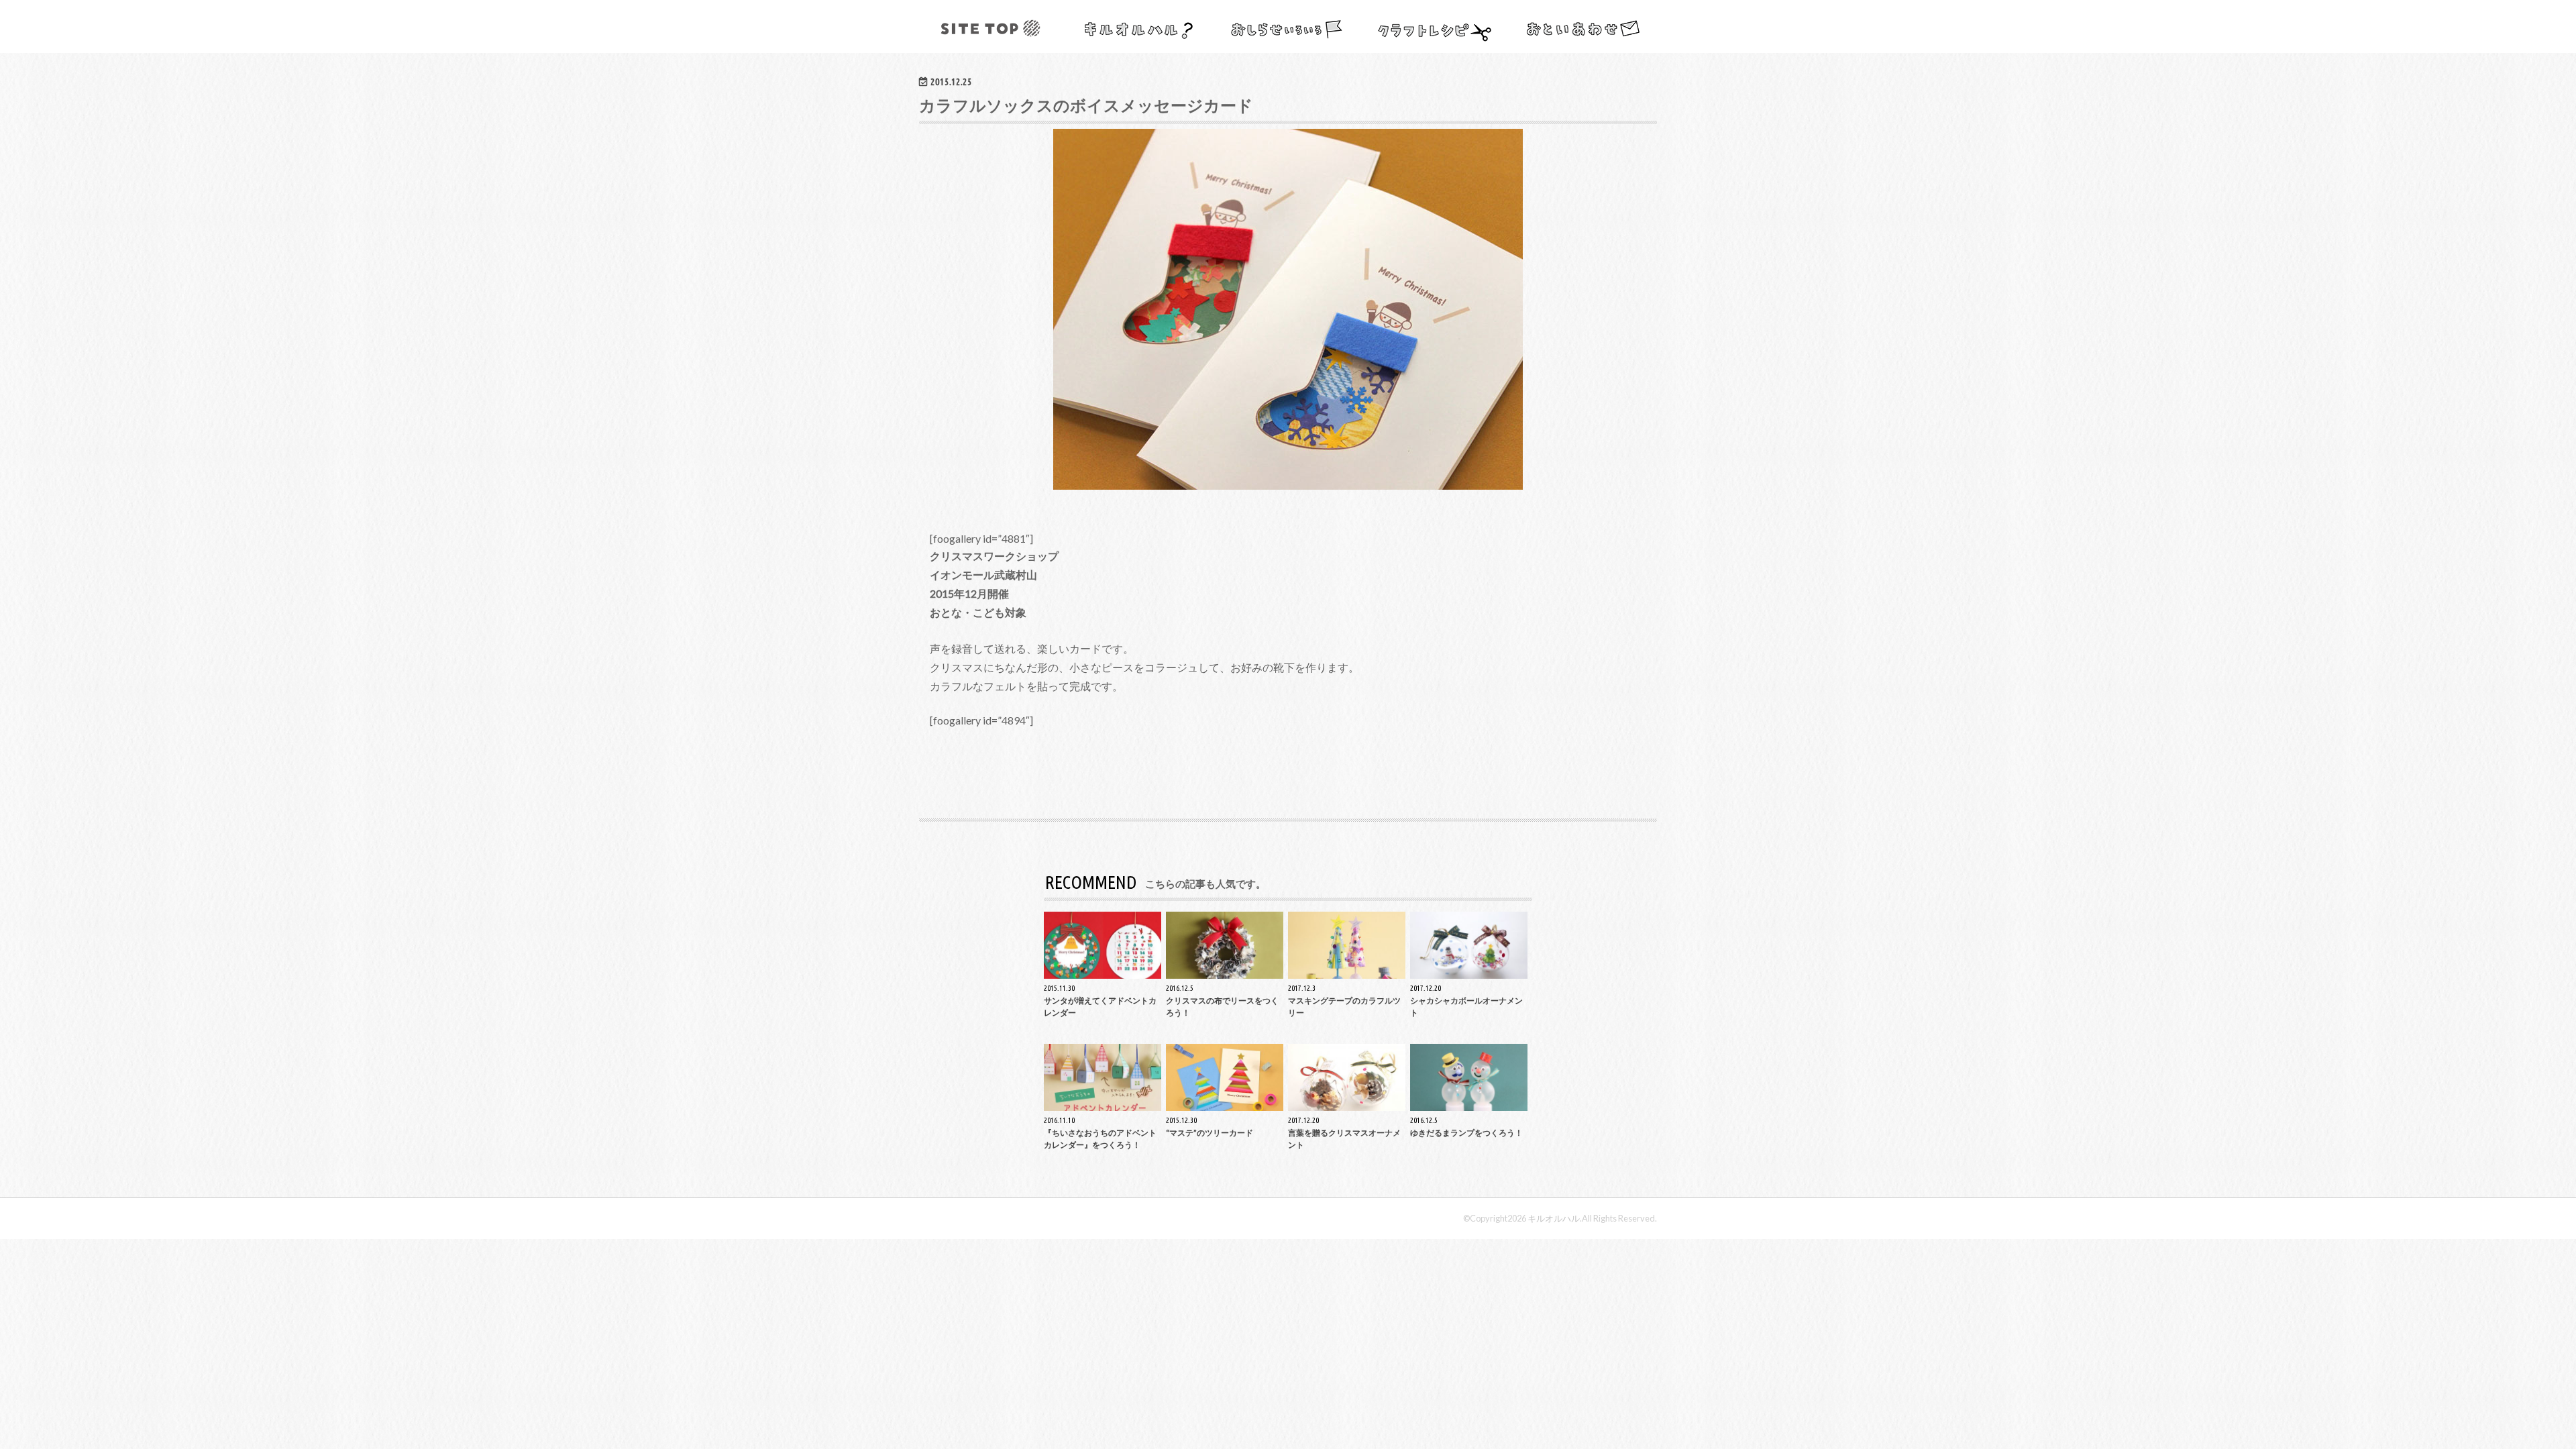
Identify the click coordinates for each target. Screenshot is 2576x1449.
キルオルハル (1554, 1218)
